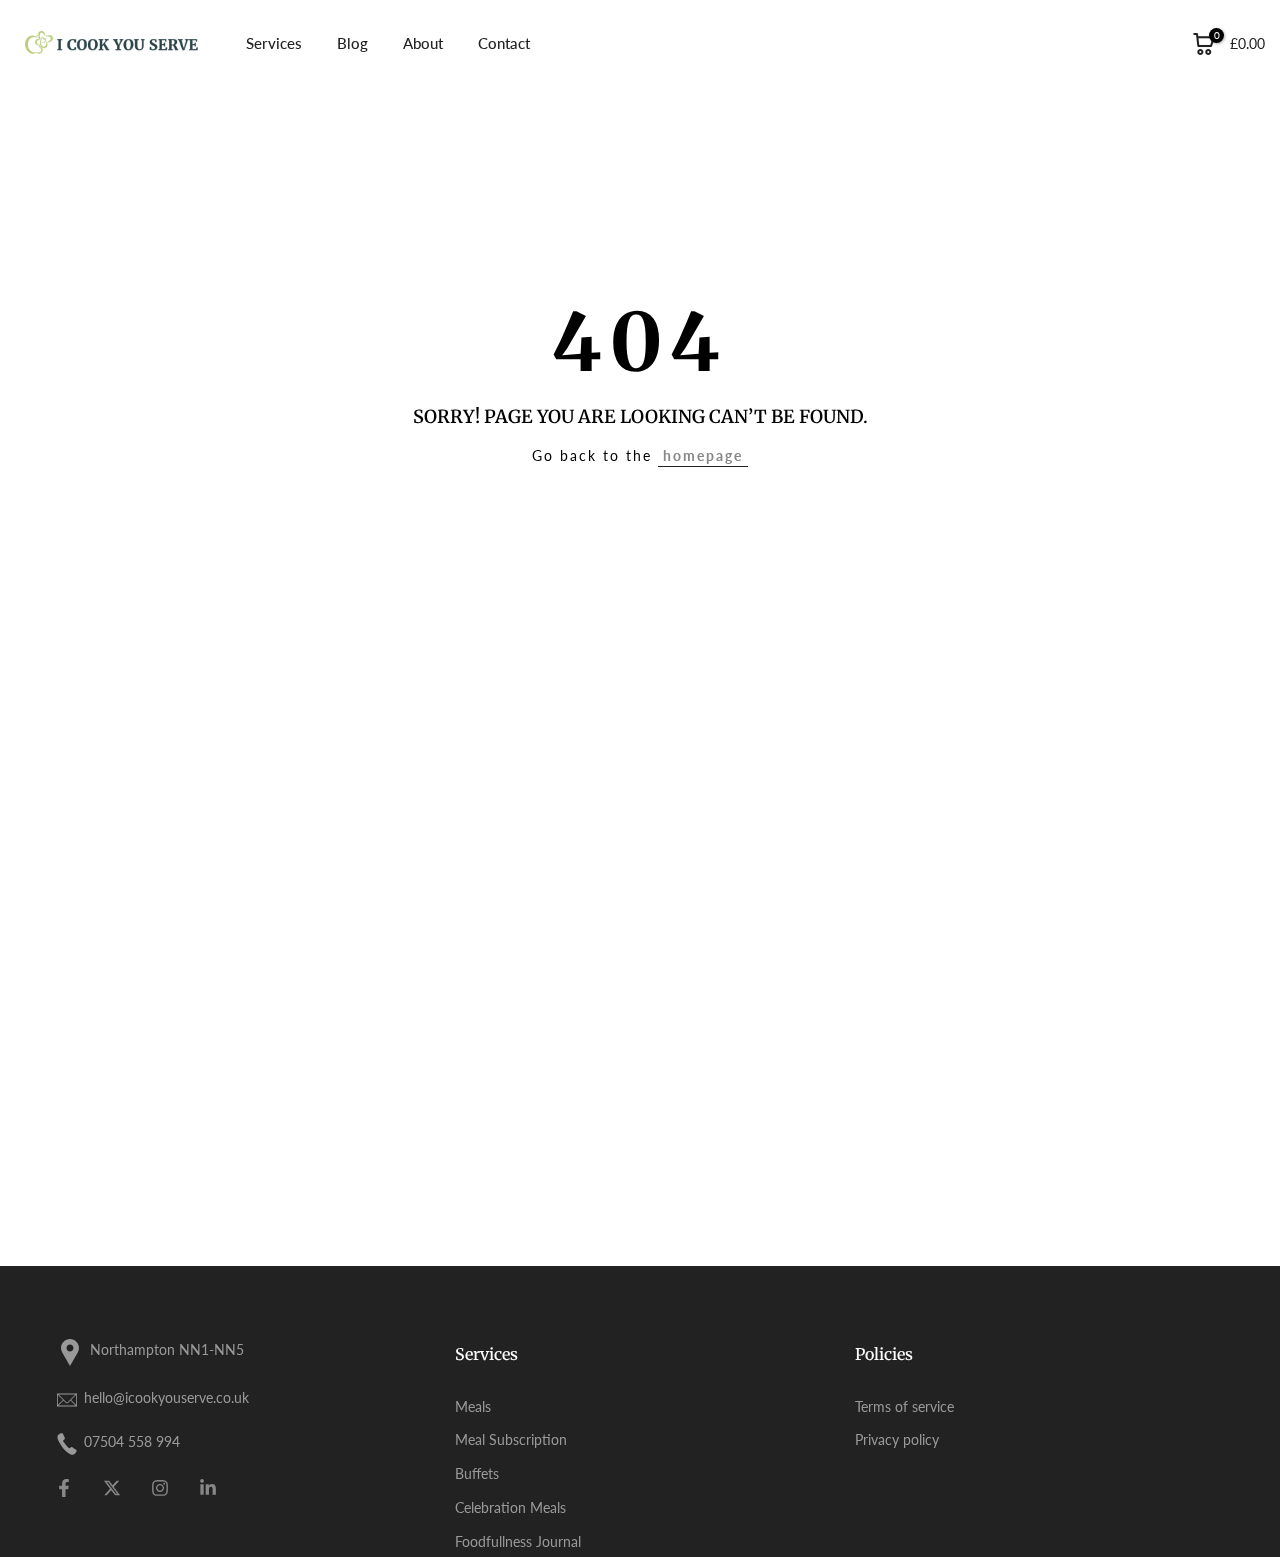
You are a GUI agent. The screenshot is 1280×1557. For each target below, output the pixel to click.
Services (274, 43)
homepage (703, 455)
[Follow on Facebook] (64, 1488)
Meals (473, 1406)
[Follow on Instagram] (160, 1488)
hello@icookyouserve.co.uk (166, 1397)
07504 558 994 (132, 1441)
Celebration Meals (510, 1507)
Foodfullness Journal (518, 1541)
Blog (352, 43)
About (423, 43)
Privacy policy (897, 1439)
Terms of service (904, 1406)
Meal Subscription (511, 1439)
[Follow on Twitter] (112, 1488)
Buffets (477, 1473)
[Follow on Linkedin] (208, 1488)
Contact (504, 43)
